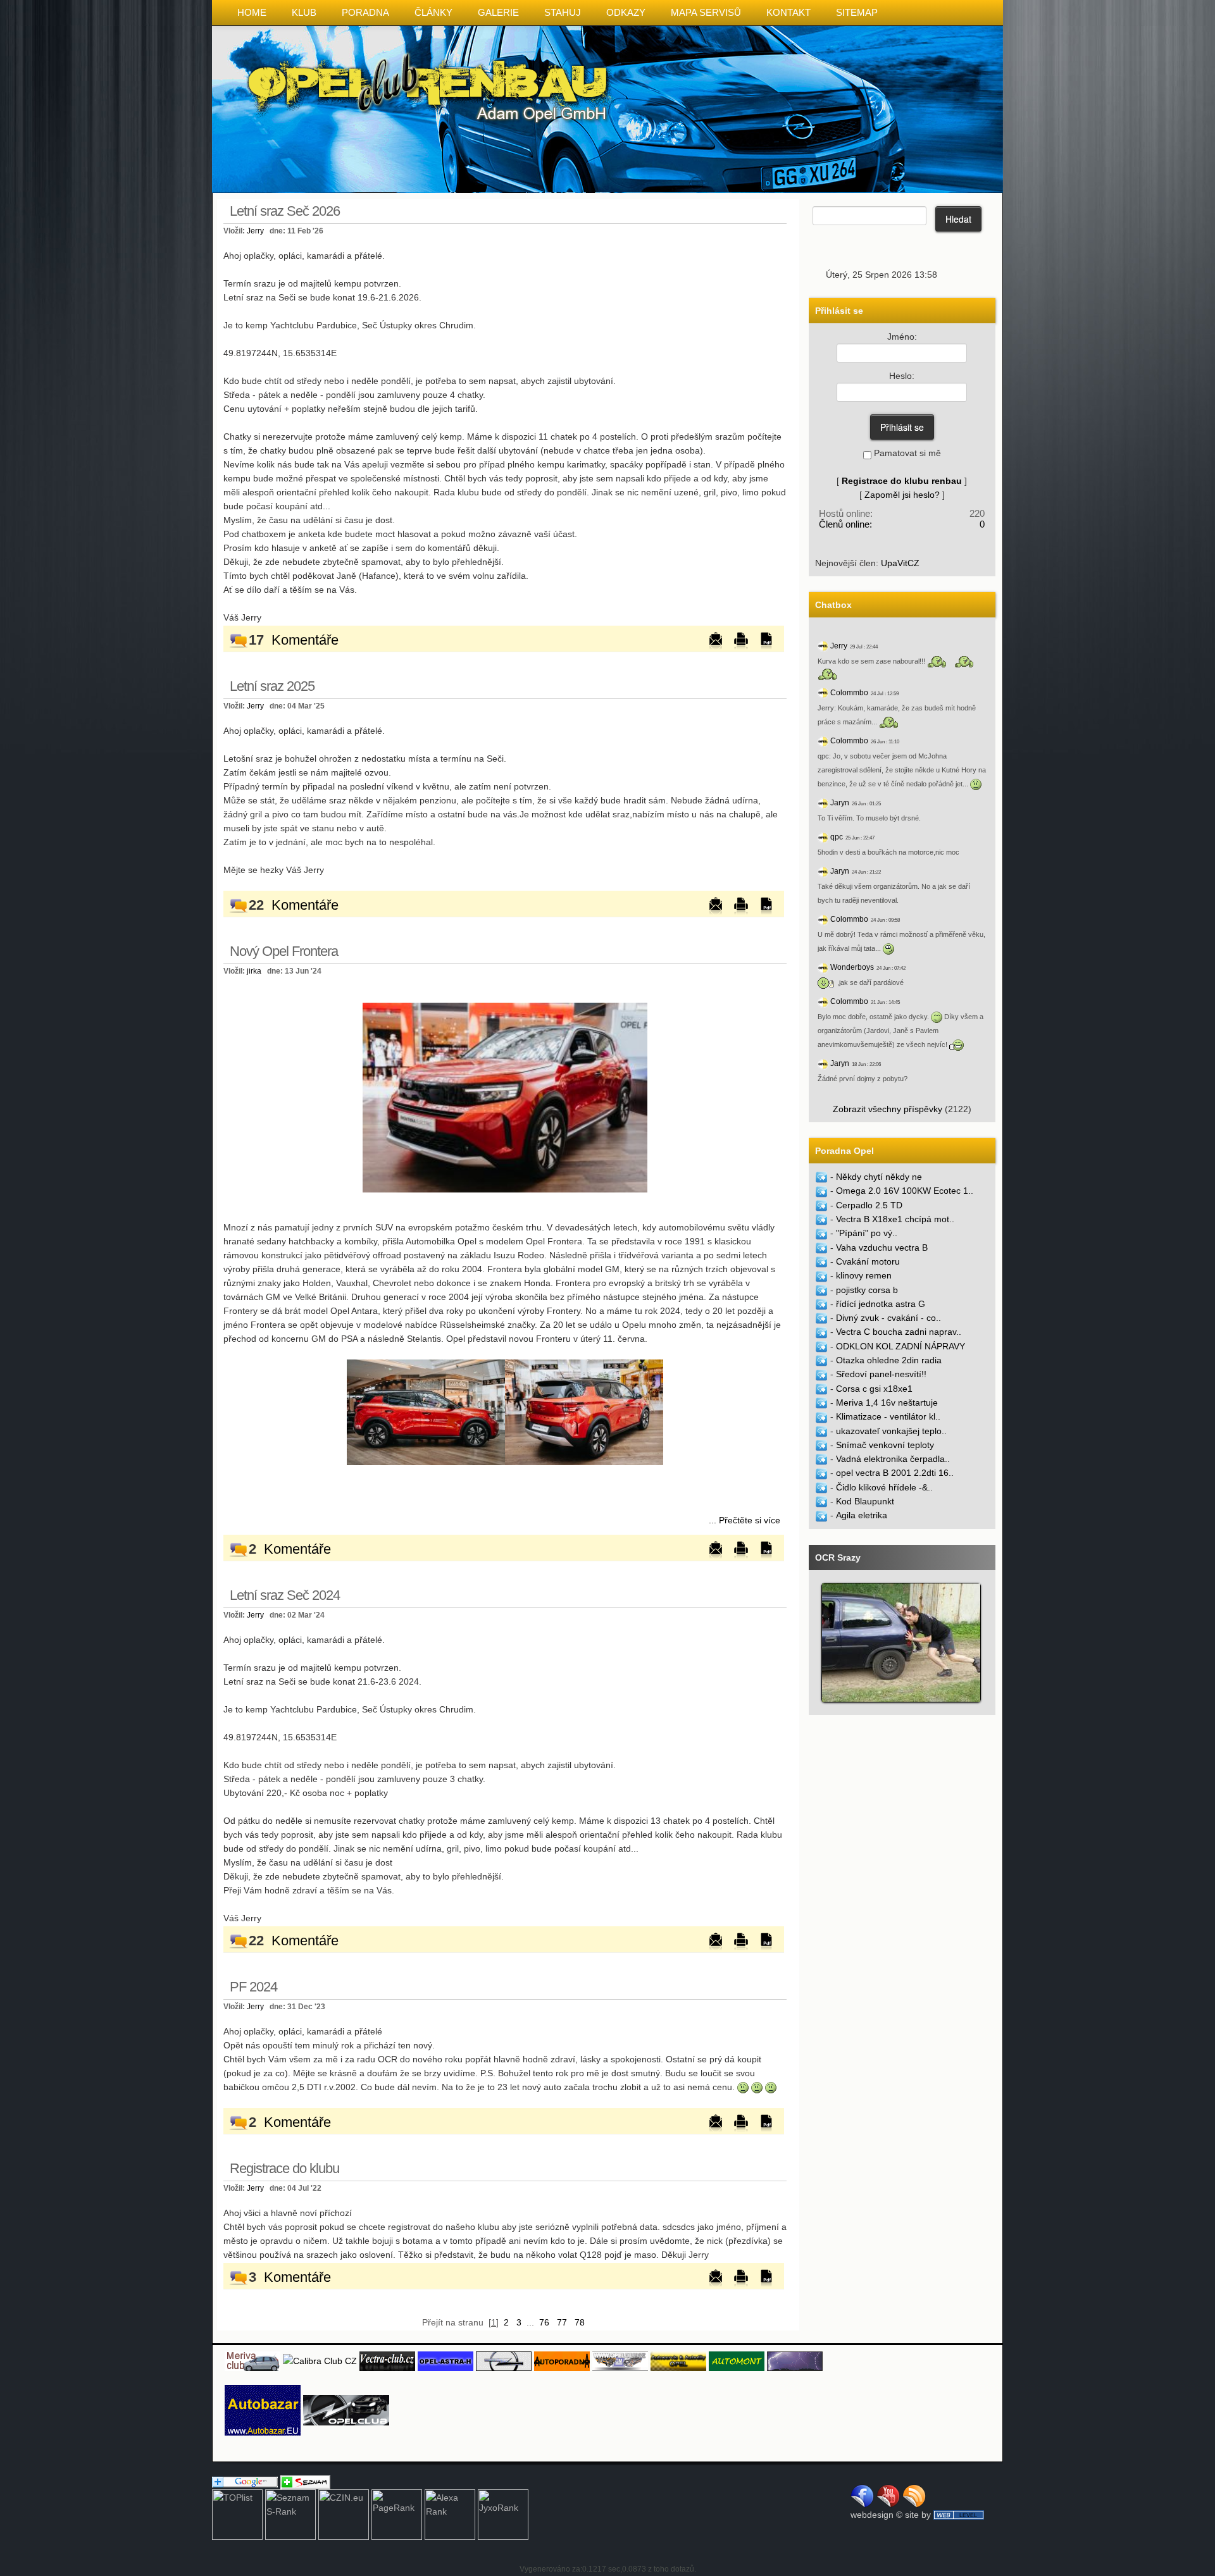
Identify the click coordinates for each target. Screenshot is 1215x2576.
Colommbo (849, 693)
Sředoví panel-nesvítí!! (881, 1374)
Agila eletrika (862, 1515)
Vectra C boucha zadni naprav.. (899, 1332)
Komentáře (305, 640)
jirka (254, 971)
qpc (837, 837)
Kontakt (788, 12)
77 (562, 2322)
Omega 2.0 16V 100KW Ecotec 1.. (905, 1191)
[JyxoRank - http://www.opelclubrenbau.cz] (503, 2514)
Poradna (365, 12)
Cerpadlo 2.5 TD (869, 1205)
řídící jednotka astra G (881, 1304)
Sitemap (857, 12)
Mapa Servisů (706, 12)
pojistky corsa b (867, 1290)
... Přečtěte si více (745, 1520)
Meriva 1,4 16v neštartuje (887, 1403)
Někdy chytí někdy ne (879, 1177)
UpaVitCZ (900, 563)
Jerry (255, 231)
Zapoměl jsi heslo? (902, 495)
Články (433, 12)
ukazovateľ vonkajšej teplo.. (891, 1431)
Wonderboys (852, 967)
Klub (304, 12)
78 (580, 2322)
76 (544, 2322)
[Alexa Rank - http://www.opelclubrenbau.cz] (450, 2514)
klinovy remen (864, 1275)
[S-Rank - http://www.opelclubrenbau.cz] (290, 2514)
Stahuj (563, 12)
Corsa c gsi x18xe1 (874, 1389)
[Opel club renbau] (505, 1097)
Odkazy (626, 12)
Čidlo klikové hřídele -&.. (884, 1487)
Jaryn (840, 803)
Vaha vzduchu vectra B (882, 1248)
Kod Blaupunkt (865, 1501)
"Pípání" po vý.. (867, 1233)
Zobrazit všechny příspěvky (888, 1109)
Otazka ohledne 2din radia (889, 1360)
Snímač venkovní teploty (885, 1445)
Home (252, 12)
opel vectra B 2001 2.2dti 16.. (895, 1473)
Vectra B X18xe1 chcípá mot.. (895, 1219)
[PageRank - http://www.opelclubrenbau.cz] (397, 2514)
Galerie (498, 12)
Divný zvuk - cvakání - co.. (888, 1318)
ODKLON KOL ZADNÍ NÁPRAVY (900, 1346)
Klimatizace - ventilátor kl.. (888, 1416)
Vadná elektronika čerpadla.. (893, 1459)
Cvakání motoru (868, 1261)
